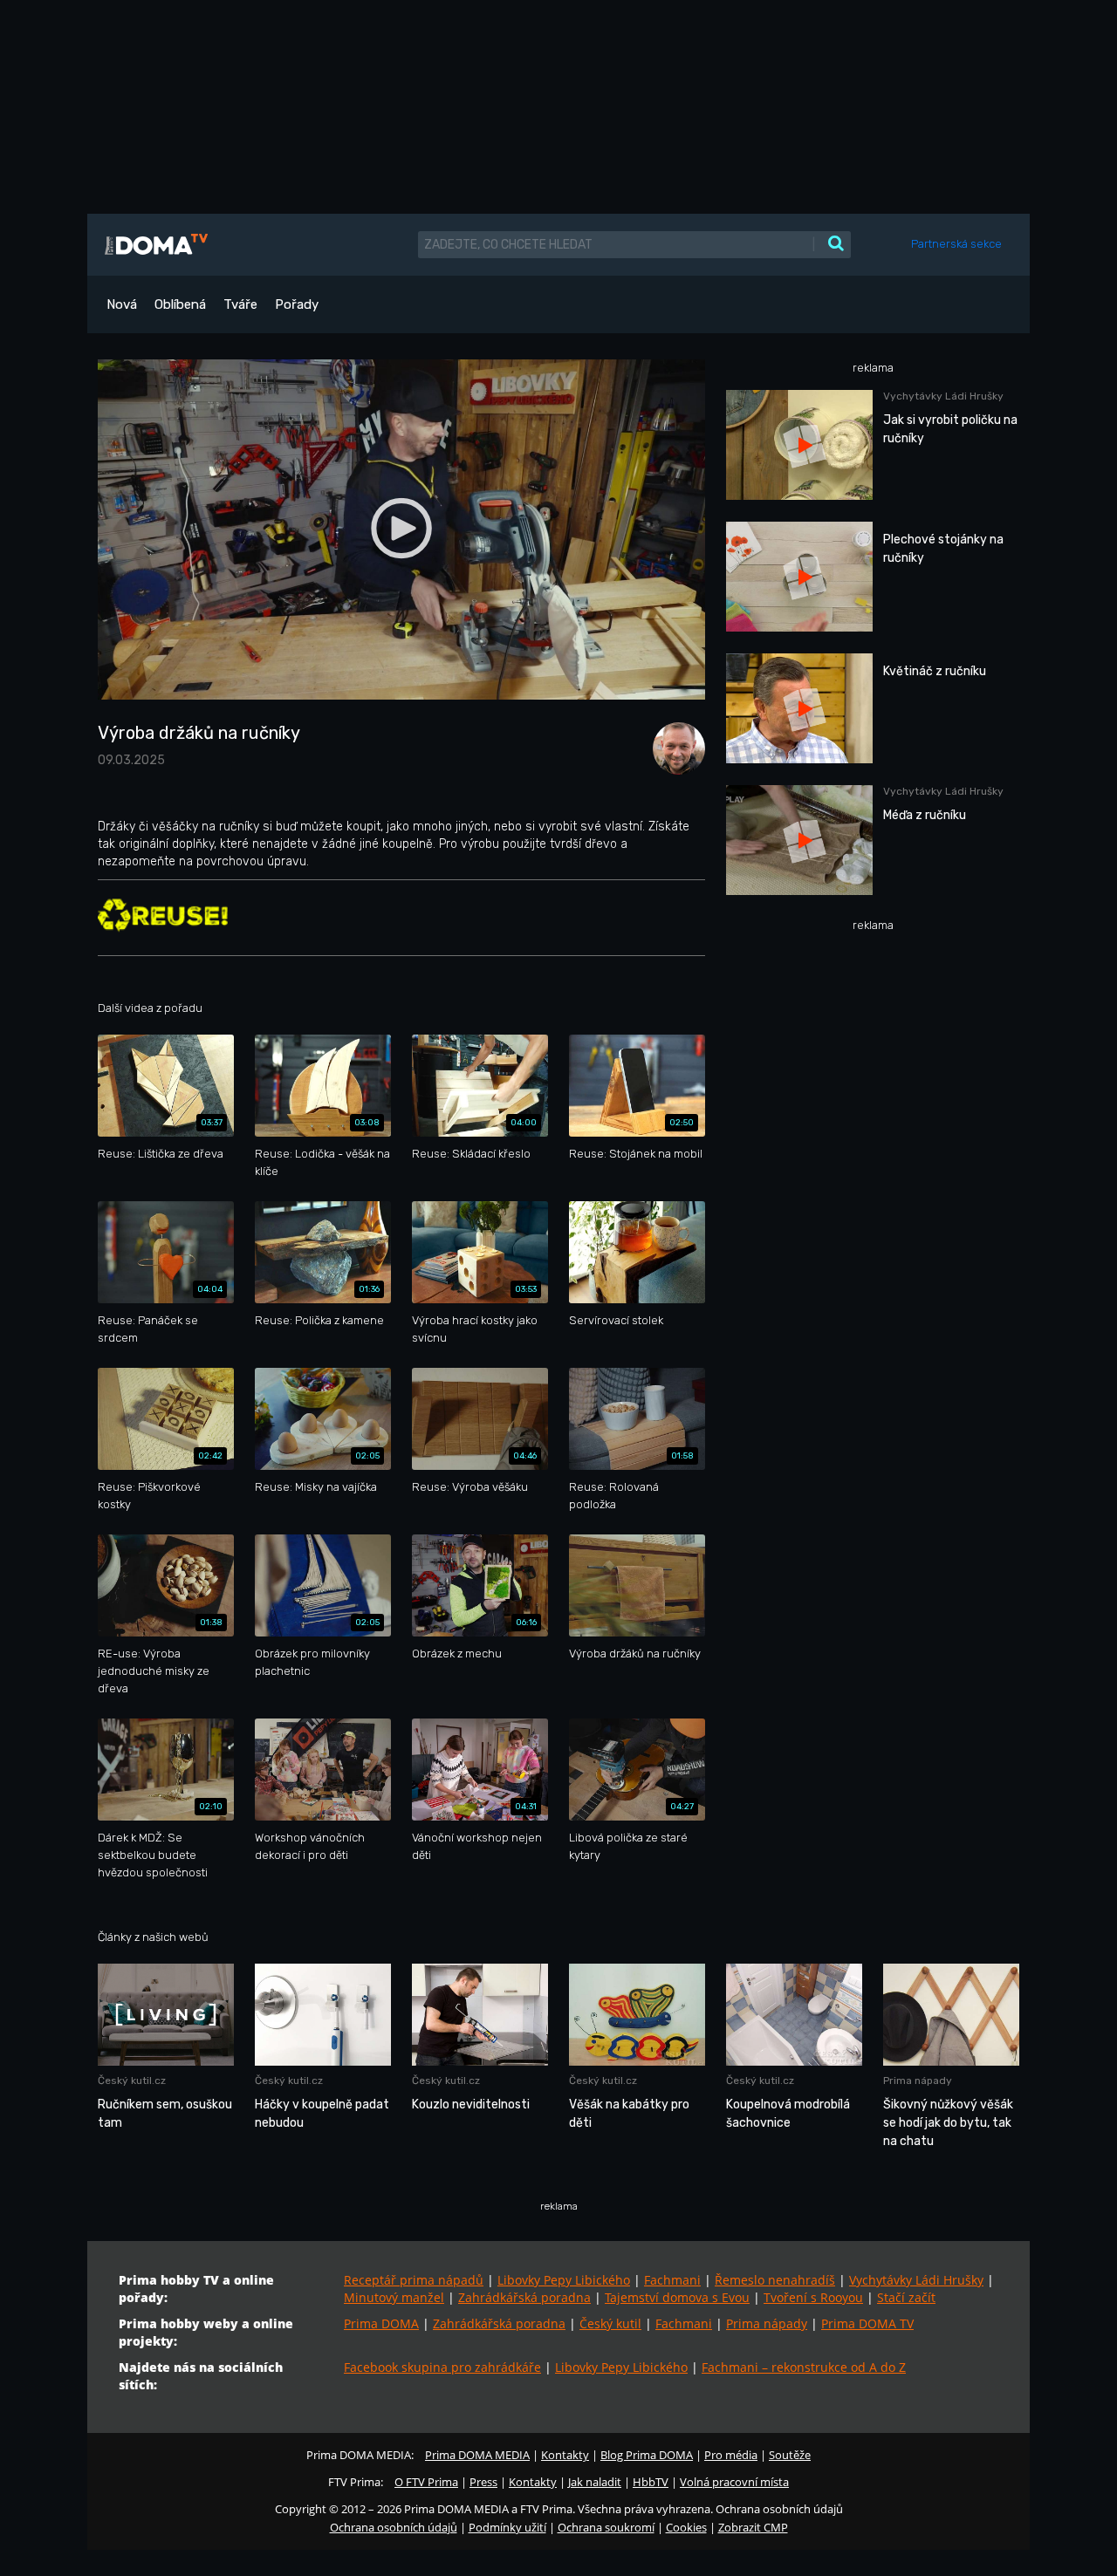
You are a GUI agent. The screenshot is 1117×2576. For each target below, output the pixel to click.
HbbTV (651, 2482)
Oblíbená (180, 304)
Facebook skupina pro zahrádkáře (442, 2367)
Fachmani (672, 2280)
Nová (122, 304)
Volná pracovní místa (734, 2482)
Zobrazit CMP (753, 2527)
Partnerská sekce (956, 244)
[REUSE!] (163, 915)
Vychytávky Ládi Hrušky (916, 2280)
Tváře (240, 304)
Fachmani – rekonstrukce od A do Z (804, 2367)
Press (483, 2482)
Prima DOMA (381, 2323)
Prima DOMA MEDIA (477, 2455)
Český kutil (610, 2323)
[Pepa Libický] (675, 747)
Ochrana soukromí (606, 2527)
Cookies (686, 2527)
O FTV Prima (426, 2482)
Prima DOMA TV (867, 2323)
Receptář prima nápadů (414, 2280)
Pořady (297, 304)
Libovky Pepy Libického (564, 2280)
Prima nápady (767, 2323)
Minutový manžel (394, 2297)
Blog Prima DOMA (647, 2455)
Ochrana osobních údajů (394, 2527)
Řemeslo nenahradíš (775, 2280)
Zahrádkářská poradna (524, 2297)
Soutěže (790, 2455)
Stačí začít (906, 2297)
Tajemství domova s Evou (677, 2297)
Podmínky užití (507, 2527)
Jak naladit (595, 2482)
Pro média (731, 2455)
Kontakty (565, 2455)
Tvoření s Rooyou (813, 2297)
